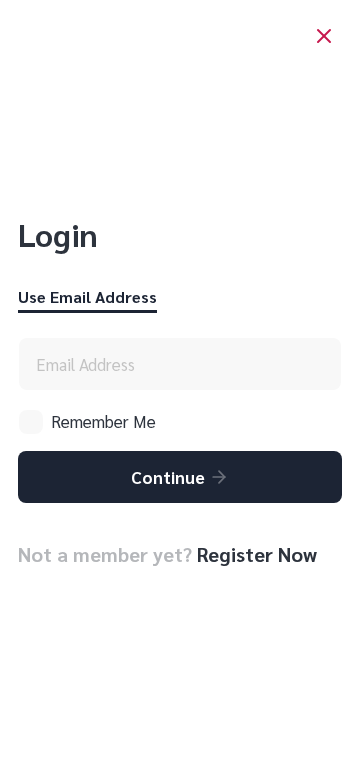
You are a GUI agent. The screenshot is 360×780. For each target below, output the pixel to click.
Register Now (257, 554)
